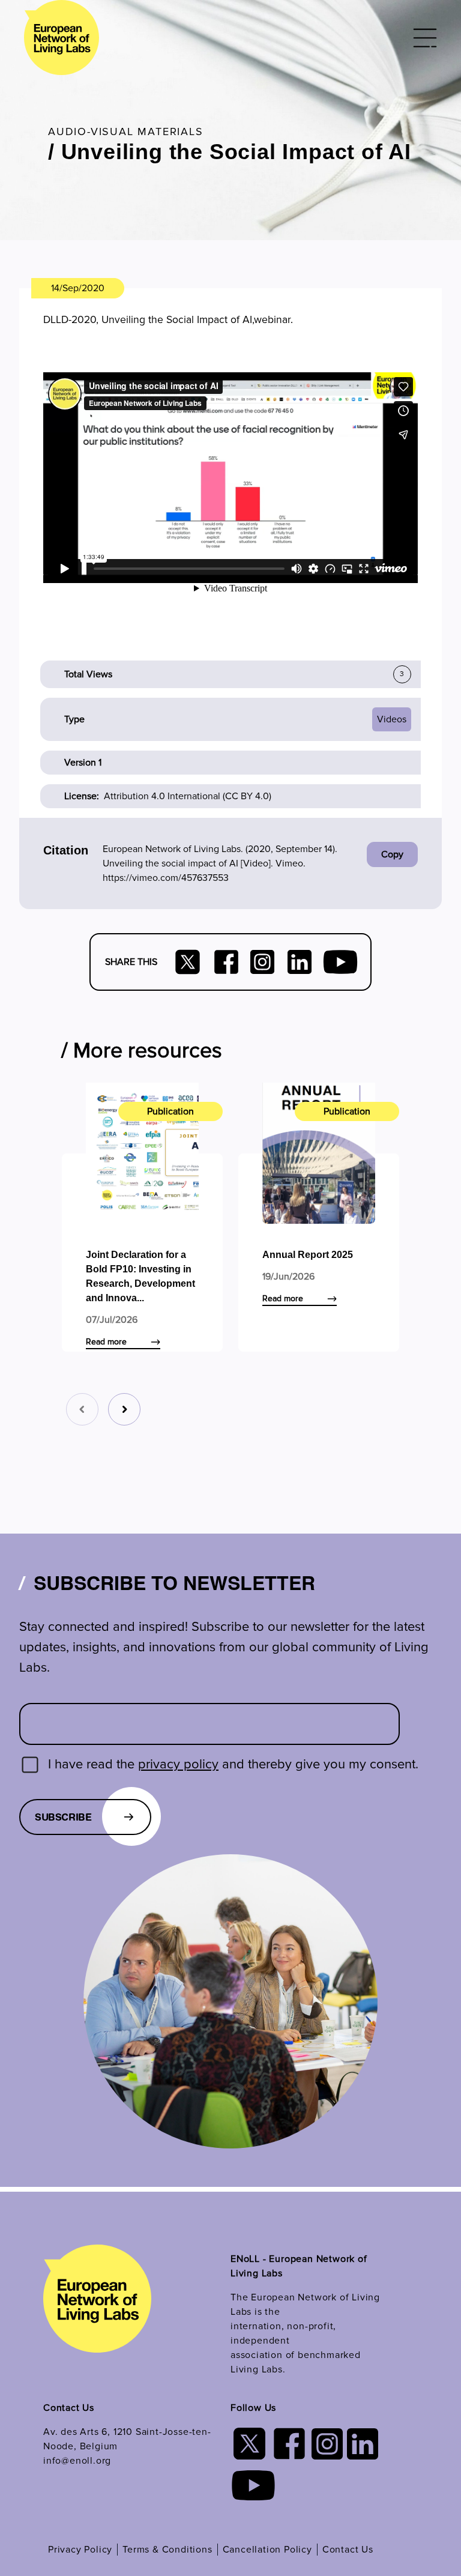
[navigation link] (97, 2307)
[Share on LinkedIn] (300, 962)
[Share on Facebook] (226, 962)
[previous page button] (82, 1409)
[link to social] (262, 962)
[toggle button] (425, 38)
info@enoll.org (77, 2461)
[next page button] (124, 1409)
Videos (392, 719)
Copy (392, 854)
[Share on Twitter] (188, 962)
